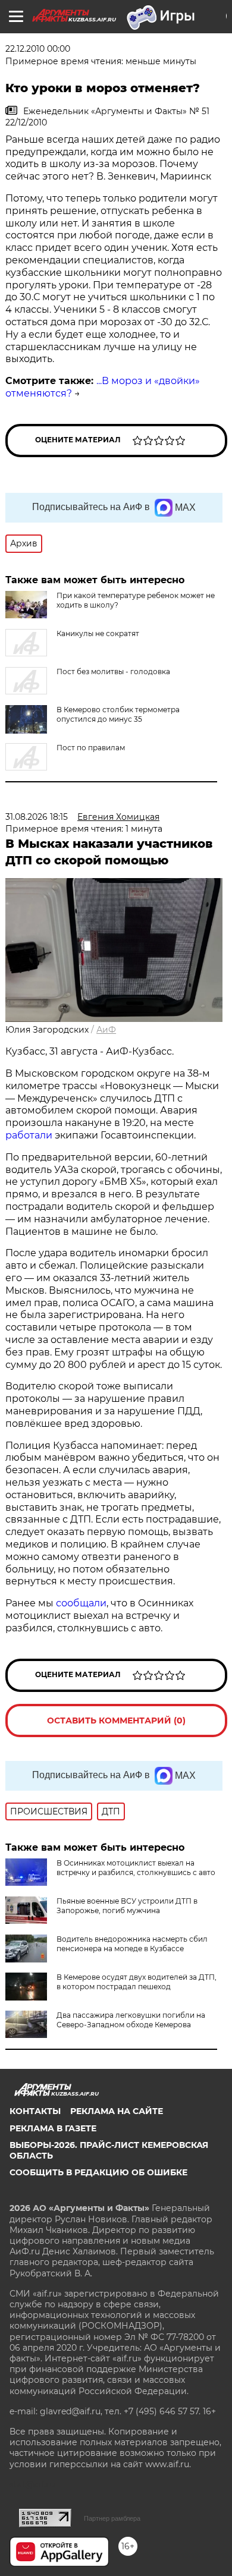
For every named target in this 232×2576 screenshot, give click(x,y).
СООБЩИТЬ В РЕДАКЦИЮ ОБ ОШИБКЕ (98, 2172)
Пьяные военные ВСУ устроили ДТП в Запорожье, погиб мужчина (127, 1906)
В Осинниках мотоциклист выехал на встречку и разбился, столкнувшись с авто (136, 1868)
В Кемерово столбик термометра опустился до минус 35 (118, 714)
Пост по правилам (91, 748)
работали (30, 1135)
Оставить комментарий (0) (116, 1721)
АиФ (106, 1030)
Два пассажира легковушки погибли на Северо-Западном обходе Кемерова (131, 2020)
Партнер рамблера (112, 2518)
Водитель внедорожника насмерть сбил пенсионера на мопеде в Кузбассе (132, 1944)
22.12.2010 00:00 (38, 49)
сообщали (81, 1603)
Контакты (35, 2111)
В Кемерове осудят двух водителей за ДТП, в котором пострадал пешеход (137, 1982)
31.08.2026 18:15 (37, 817)
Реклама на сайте (117, 2111)
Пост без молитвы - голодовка (113, 671)
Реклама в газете (53, 2128)
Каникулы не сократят (98, 633)
